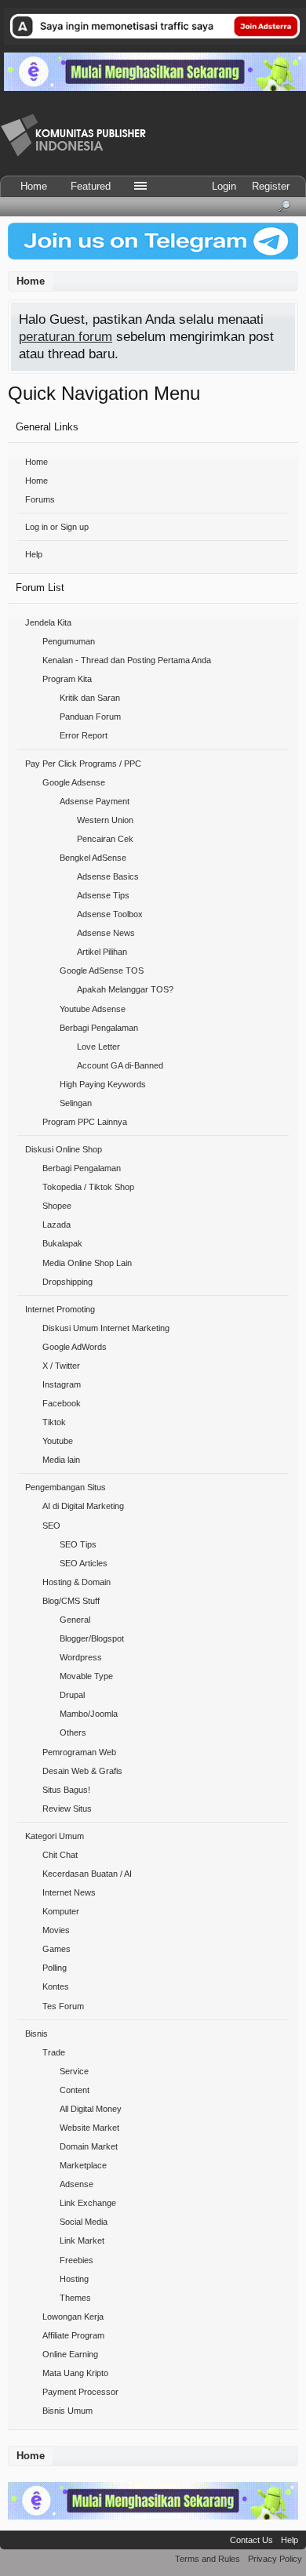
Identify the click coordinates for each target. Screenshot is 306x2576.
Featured (91, 186)
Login (224, 186)
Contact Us (251, 2540)
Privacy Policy (275, 2559)
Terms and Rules (208, 2559)
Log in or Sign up (57, 527)
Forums (40, 499)
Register (271, 186)
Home (36, 462)
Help (34, 554)
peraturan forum (66, 336)
